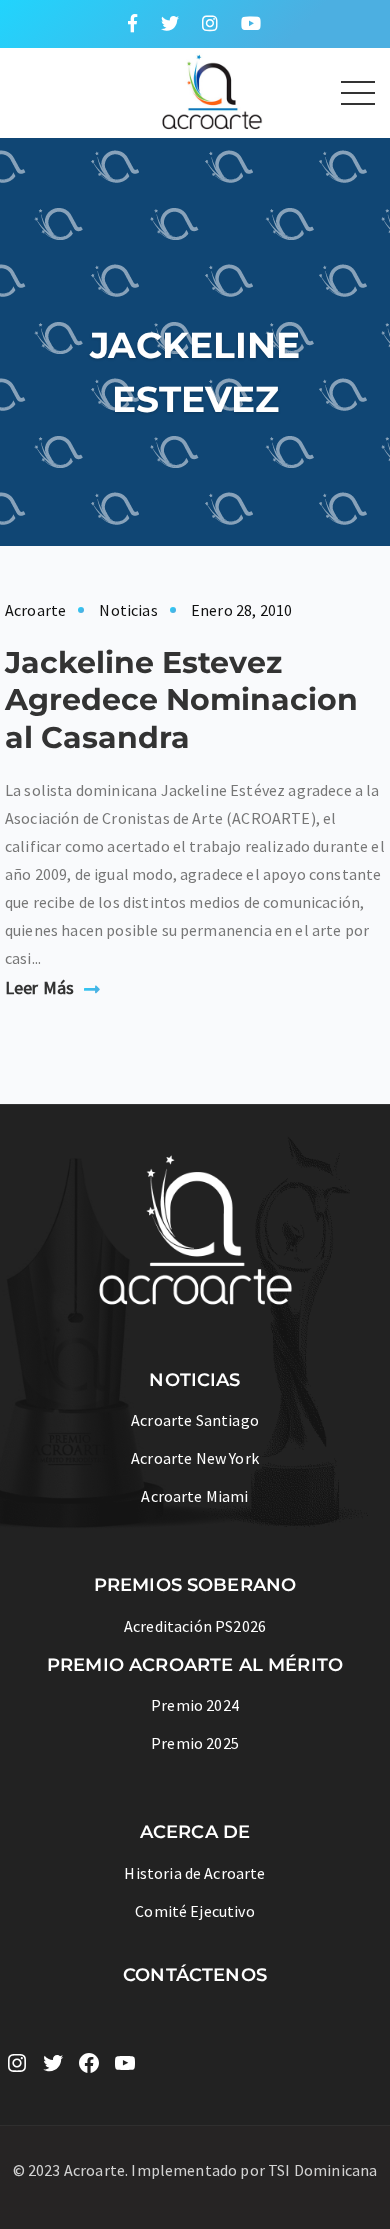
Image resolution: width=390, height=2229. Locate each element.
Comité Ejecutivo (195, 1911)
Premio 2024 (195, 1705)
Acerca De (195, 1832)
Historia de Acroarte (194, 1873)
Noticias (128, 610)
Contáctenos (195, 1975)
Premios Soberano (195, 1585)
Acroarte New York (195, 1458)
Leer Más (39, 987)
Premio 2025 (195, 1743)
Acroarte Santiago (195, 1420)
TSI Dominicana (322, 2170)
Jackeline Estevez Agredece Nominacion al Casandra (181, 700)
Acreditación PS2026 (195, 1626)
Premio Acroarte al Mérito (195, 1665)
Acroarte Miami (194, 1496)
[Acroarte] (141, 90)
